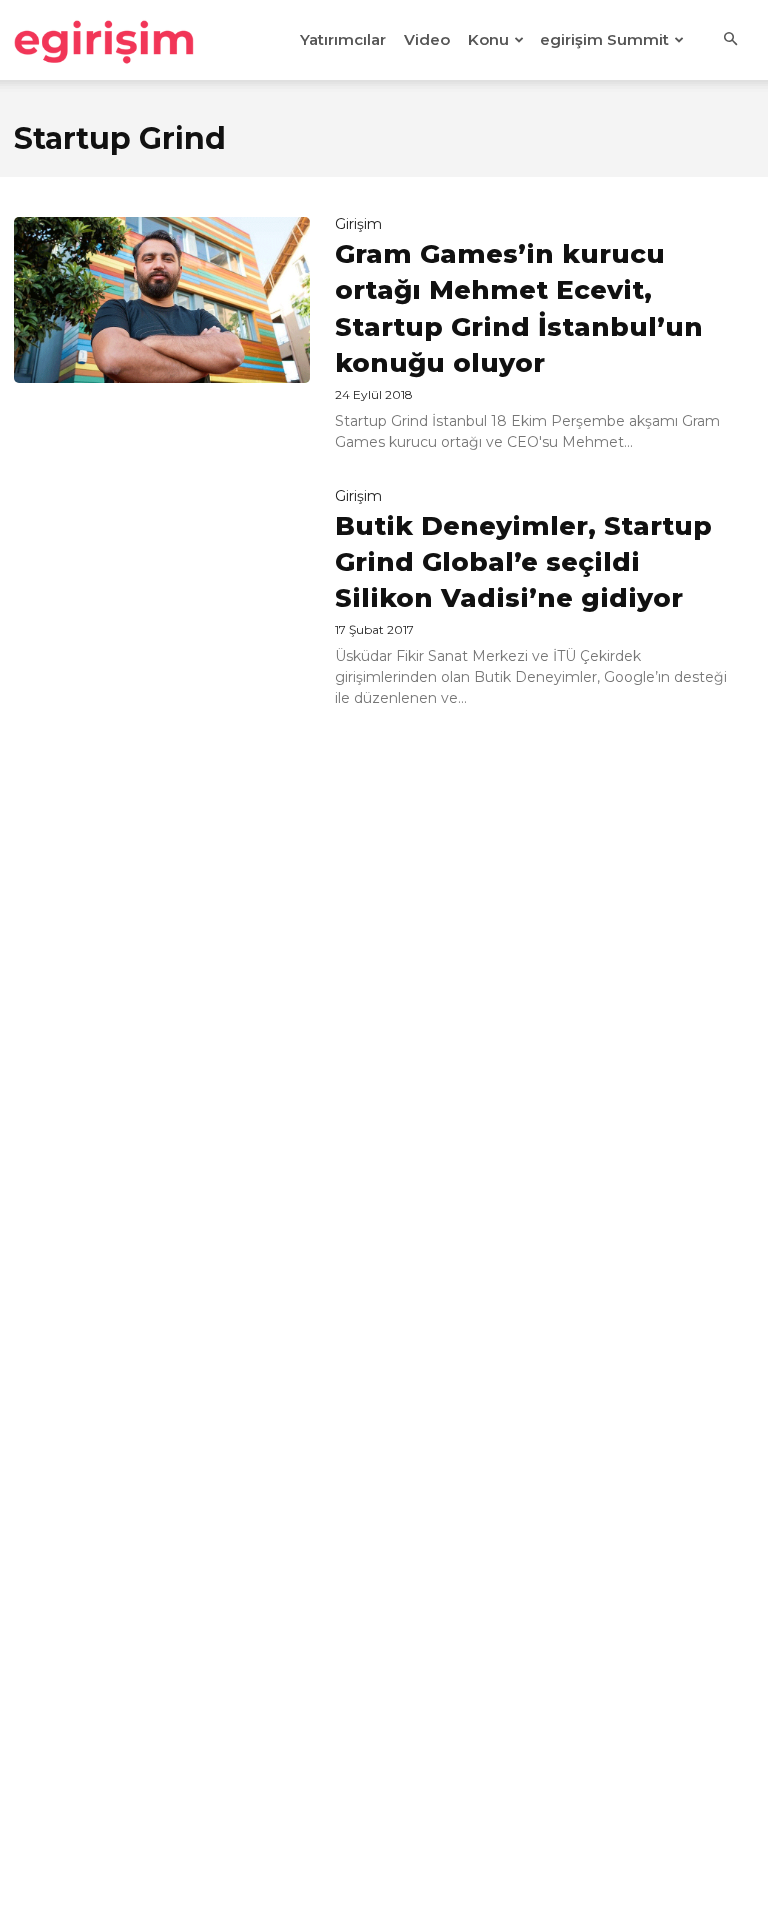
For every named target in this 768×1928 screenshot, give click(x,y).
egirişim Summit (604, 39)
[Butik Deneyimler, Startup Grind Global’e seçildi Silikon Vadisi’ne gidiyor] (162, 572)
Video (427, 39)
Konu (488, 39)
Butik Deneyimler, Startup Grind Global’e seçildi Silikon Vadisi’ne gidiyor (523, 562)
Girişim (358, 224)
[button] (730, 40)
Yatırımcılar (343, 39)
